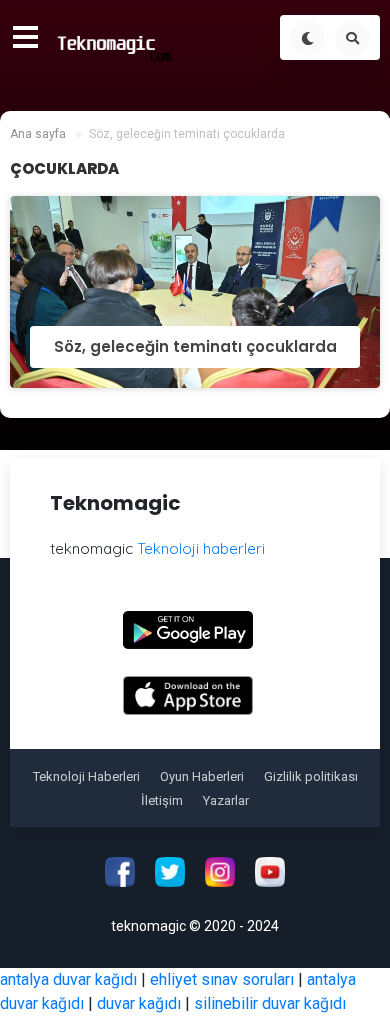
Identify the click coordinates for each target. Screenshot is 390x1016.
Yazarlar (226, 800)
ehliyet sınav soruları (222, 979)
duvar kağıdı (139, 1003)
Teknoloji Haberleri (86, 776)
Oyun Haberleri (202, 776)
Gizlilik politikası (311, 776)
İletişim (162, 800)
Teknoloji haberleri (201, 548)
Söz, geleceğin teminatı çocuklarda (195, 346)
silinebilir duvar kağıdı (270, 1003)
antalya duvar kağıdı (68, 979)
